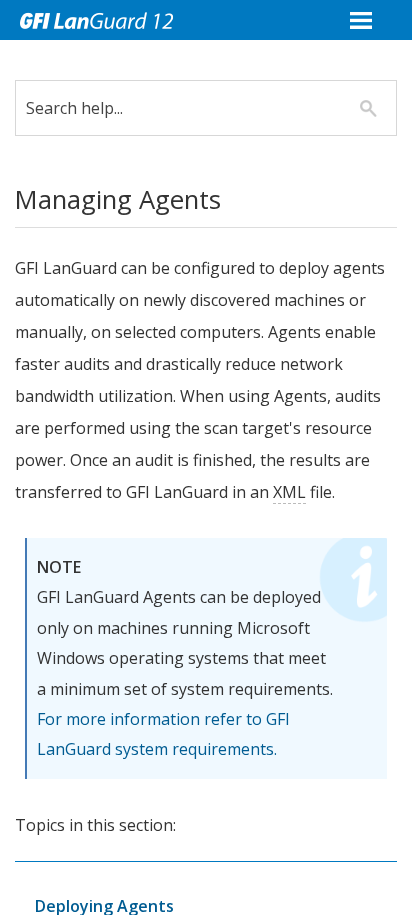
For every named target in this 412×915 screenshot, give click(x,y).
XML (289, 492)
